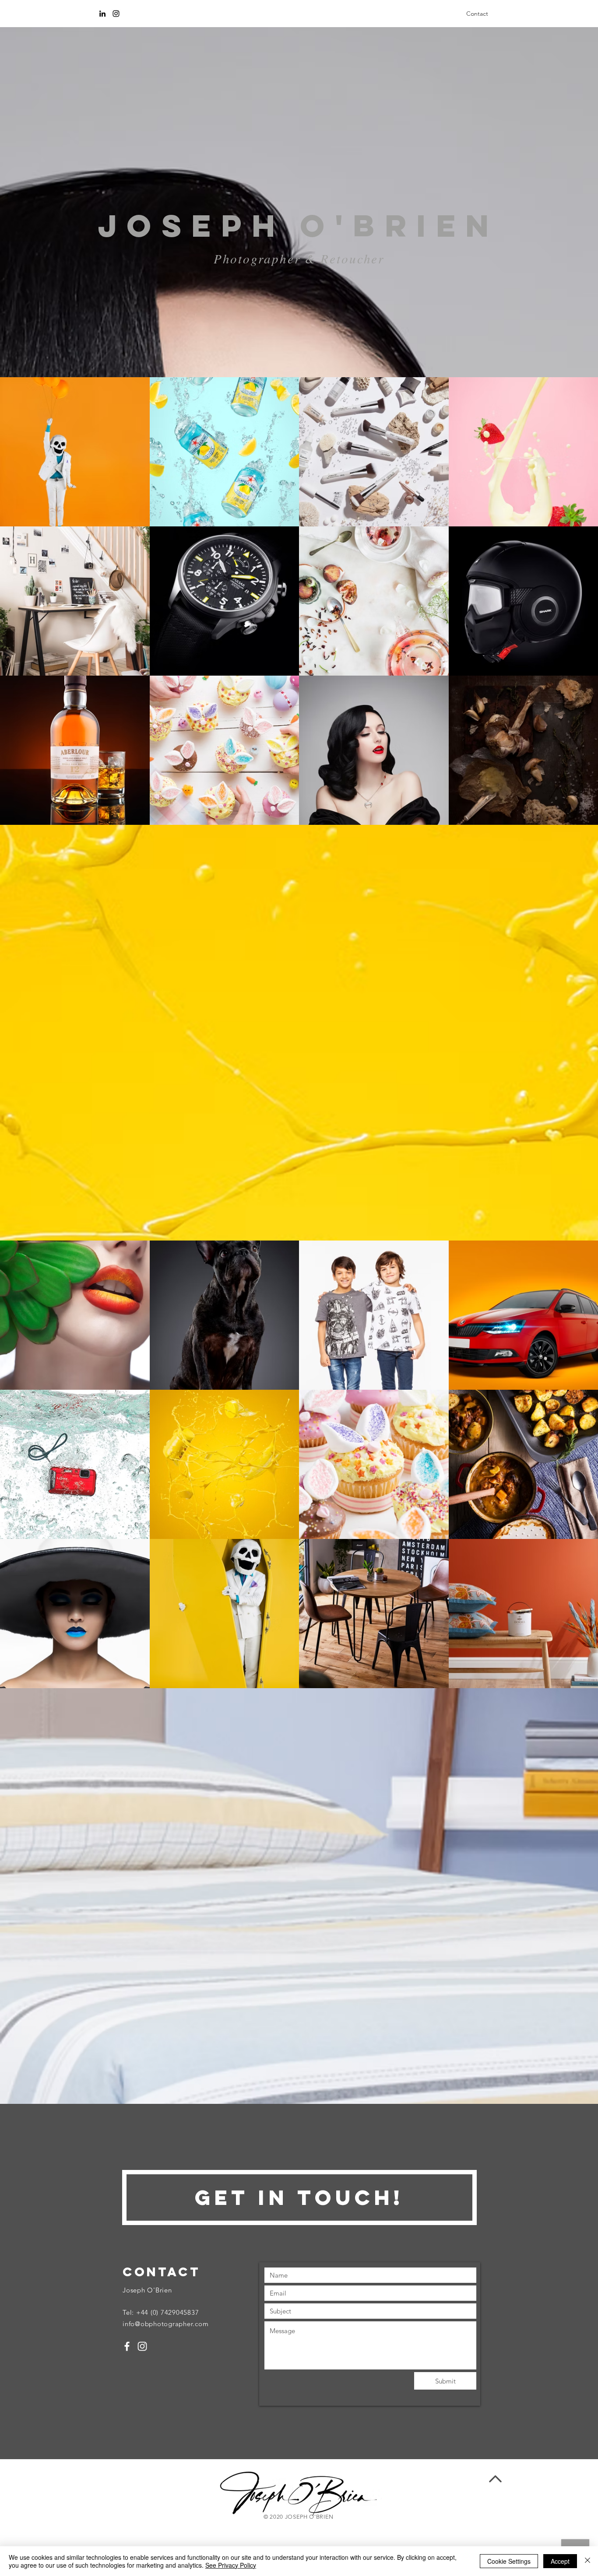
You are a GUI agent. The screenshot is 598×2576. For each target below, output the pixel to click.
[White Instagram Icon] (142, 2346)
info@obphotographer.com (165, 2324)
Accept (560, 2561)
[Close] (587, 2561)
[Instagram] (116, 14)
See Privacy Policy (231, 2565)
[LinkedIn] (102, 14)
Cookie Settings (509, 2561)
